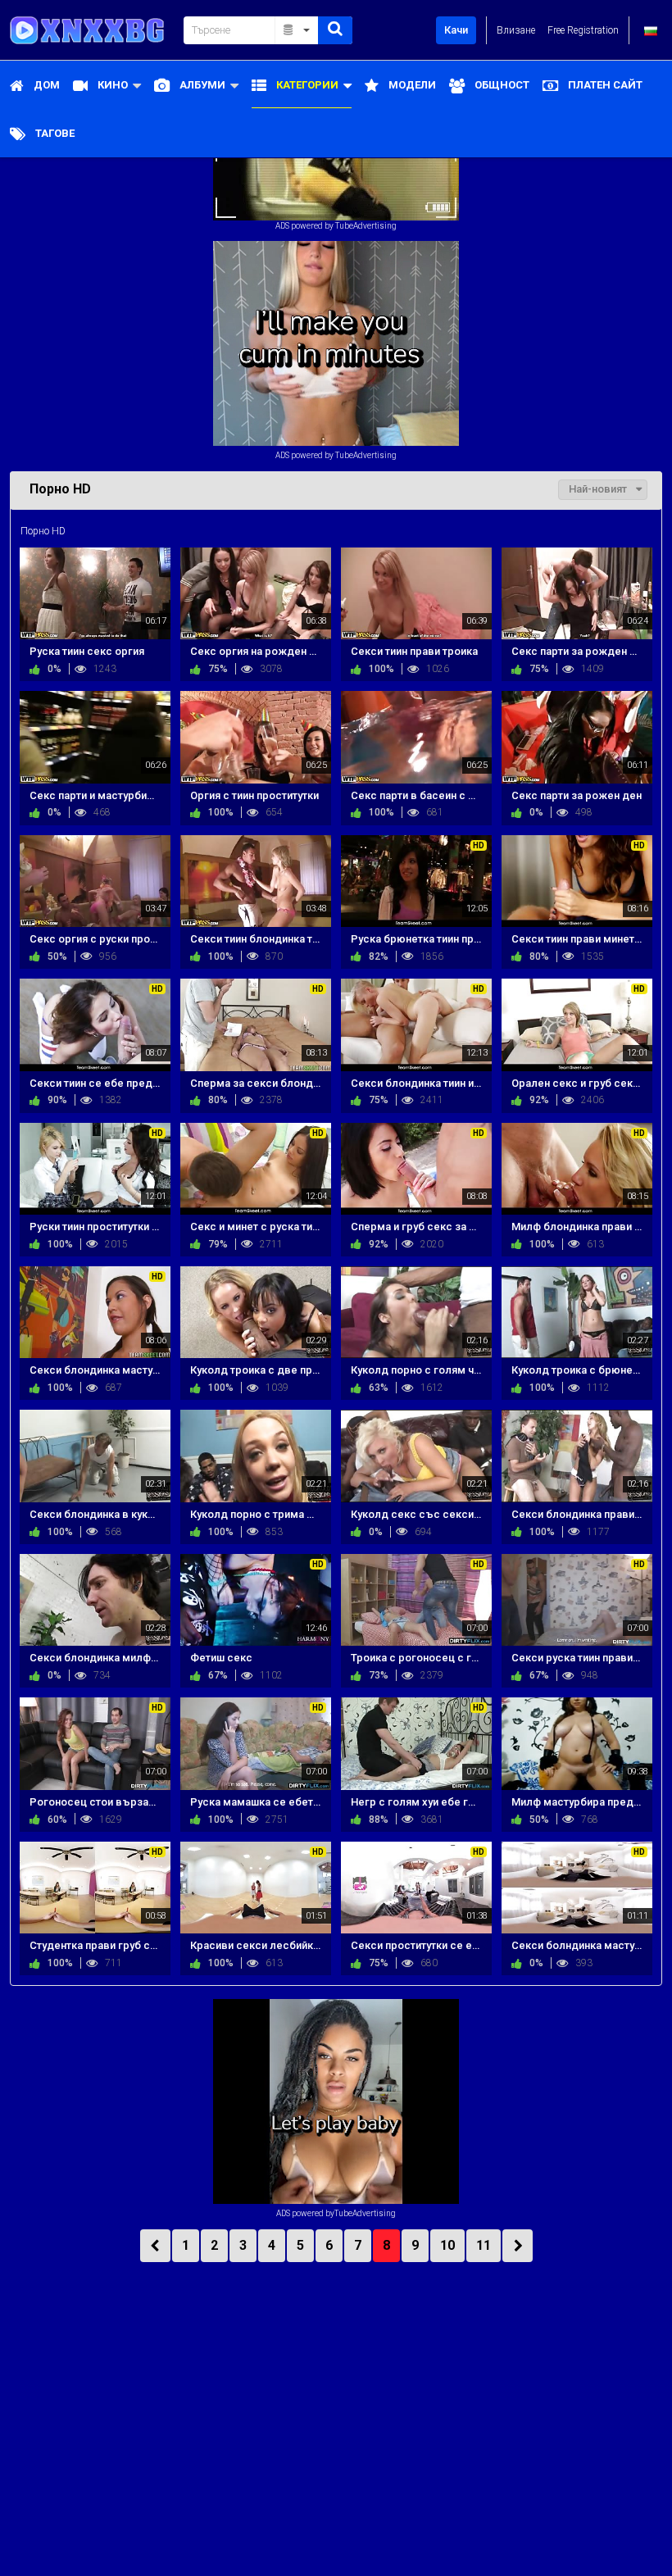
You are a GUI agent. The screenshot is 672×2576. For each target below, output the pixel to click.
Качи (456, 30)
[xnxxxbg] (92, 30)
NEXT (518, 2246)
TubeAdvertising (366, 226)
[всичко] (297, 30)
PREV (155, 2246)
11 (484, 2245)
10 (447, 2245)
